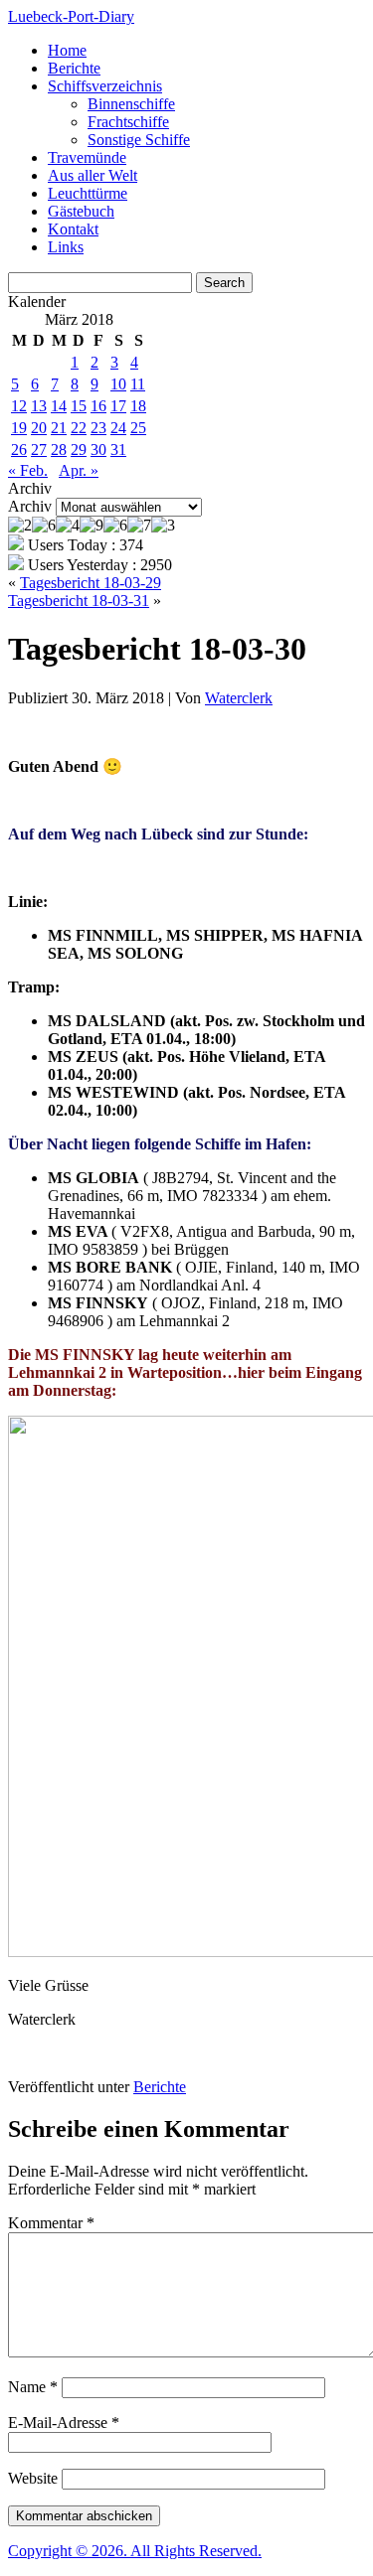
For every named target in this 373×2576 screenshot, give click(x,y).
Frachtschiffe (128, 122)
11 (138, 384)
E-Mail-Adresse (64, 2423)
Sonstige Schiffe (139, 140)
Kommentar (51, 2223)
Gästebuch (81, 211)
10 (118, 384)
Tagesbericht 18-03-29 (91, 583)
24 (118, 428)
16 (98, 406)
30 (98, 450)
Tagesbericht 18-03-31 (79, 601)
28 (59, 450)
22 (79, 428)
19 (19, 428)
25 (138, 428)
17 (118, 406)
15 (79, 406)
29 (79, 450)
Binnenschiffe (131, 104)
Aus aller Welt (93, 175)
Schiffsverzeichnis (105, 86)
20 (39, 428)
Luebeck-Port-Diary (71, 16)
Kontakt (73, 229)
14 (59, 406)
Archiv (30, 506)
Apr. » (79, 470)
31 (118, 450)
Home (67, 50)
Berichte (74, 68)
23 (98, 428)
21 (59, 428)
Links (66, 247)
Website (33, 2478)
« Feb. (28, 470)
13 (39, 406)
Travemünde (87, 157)
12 (19, 406)
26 (19, 450)
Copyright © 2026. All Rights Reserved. (135, 2551)
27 (39, 450)
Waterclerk (239, 698)
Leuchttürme (88, 193)
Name (33, 2387)
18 (138, 406)
